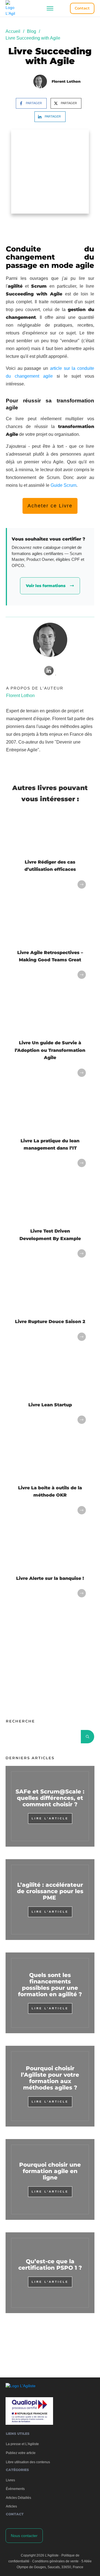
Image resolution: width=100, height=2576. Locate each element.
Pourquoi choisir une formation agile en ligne (50, 2171)
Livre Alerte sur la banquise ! (50, 1578)
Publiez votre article (21, 2453)
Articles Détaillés (18, 2498)
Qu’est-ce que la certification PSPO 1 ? (50, 2265)
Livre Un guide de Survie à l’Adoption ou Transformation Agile (50, 1050)
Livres (10, 2480)
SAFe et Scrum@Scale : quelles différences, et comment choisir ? (50, 1798)
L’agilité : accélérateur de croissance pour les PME (50, 1891)
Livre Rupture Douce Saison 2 (50, 1322)
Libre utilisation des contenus (28, 2462)
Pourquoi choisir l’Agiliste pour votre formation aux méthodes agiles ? (50, 2078)
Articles (11, 2506)
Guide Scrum (63, 485)
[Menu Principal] (50, 8)
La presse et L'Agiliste (22, 2444)
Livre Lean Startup (50, 1405)
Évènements (15, 2489)
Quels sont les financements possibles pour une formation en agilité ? (50, 1985)
